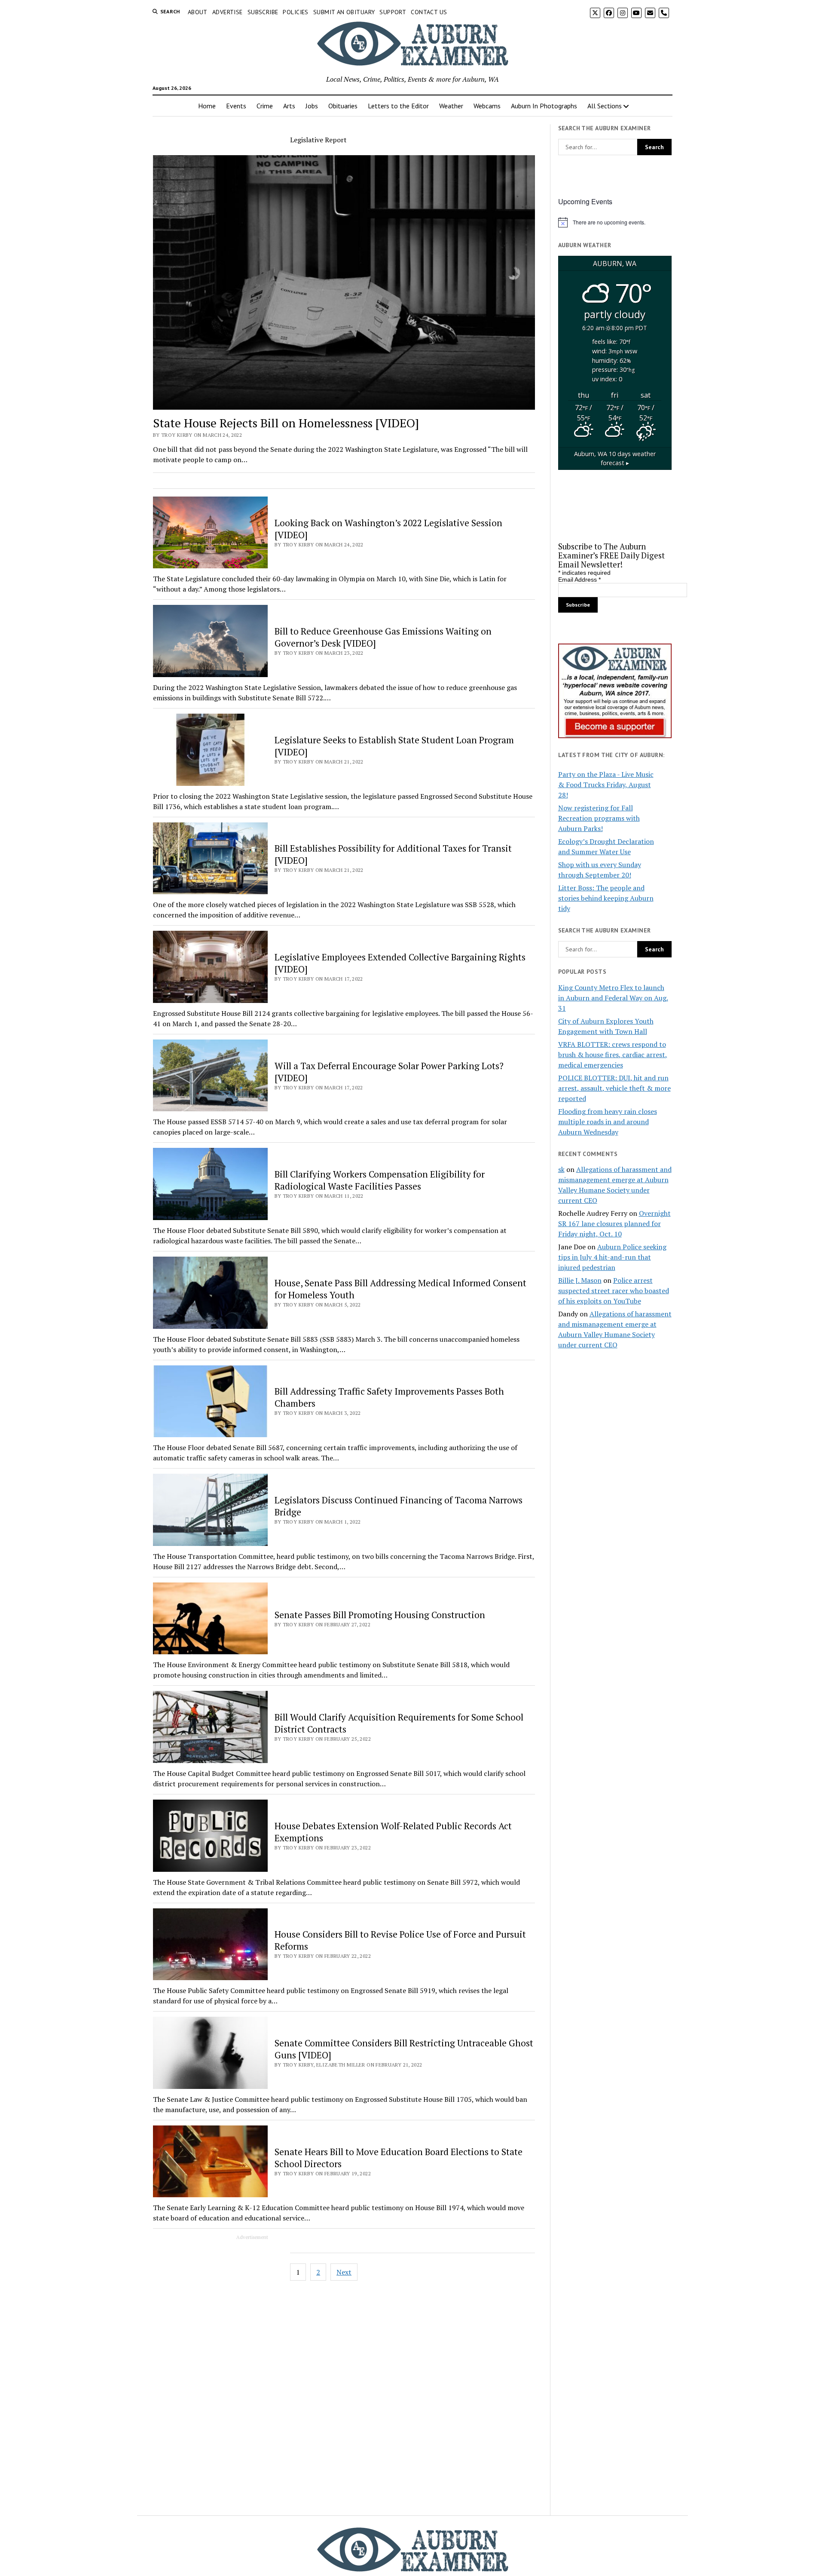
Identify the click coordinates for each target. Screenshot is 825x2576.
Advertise (228, 12)
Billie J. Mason (580, 1280)
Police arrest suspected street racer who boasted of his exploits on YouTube (614, 1291)
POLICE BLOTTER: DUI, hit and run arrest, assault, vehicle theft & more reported (614, 1088)
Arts (289, 106)
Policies (295, 12)
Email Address (579, 580)
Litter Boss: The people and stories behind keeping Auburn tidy (606, 898)
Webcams (487, 106)
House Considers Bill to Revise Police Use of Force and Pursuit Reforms (400, 1940)
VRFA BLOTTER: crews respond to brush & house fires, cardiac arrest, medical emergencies (613, 1055)
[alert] (615, 222)
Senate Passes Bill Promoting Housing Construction (380, 1615)
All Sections (605, 106)
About (198, 12)
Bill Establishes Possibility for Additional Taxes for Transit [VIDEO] (393, 854)
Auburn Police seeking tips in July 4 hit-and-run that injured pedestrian (612, 1257)
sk (561, 1169)
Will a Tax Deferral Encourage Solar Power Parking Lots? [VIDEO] (389, 1072)
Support (393, 12)
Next (344, 2272)
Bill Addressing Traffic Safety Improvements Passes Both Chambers (389, 1397)
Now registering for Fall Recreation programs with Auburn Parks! (599, 818)
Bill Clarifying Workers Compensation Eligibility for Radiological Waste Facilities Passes (380, 1180)
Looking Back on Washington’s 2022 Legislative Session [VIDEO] (388, 529)
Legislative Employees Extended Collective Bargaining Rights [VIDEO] (400, 963)
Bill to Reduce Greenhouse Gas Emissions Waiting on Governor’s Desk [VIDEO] (383, 637)
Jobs (312, 106)
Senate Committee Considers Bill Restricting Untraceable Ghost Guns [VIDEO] (404, 2049)
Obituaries (343, 106)
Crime (265, 106)
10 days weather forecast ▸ (615, 458)
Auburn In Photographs (544, 106)
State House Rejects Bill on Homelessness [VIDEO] (286, 423)
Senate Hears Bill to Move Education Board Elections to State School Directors (399, 2158)
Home (207, 106)
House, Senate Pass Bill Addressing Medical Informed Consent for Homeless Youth (400, 1289)
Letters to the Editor (398, 106)
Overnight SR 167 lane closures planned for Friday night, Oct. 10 (614, 1224)
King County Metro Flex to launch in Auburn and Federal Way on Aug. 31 (613, 998)
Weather (451, 106)
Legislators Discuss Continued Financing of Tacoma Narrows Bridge (399, 1506)
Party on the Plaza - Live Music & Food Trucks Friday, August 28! (606, 785)
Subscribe (263, 12)
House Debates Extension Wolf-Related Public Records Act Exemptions (393, 1832)
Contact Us (429, 12)
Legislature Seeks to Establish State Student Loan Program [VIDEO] (394, 746)
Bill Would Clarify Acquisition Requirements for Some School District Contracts (399, 1723)
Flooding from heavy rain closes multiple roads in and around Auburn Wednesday (608, 1122)
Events (236, 106)
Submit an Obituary (344, 12)
